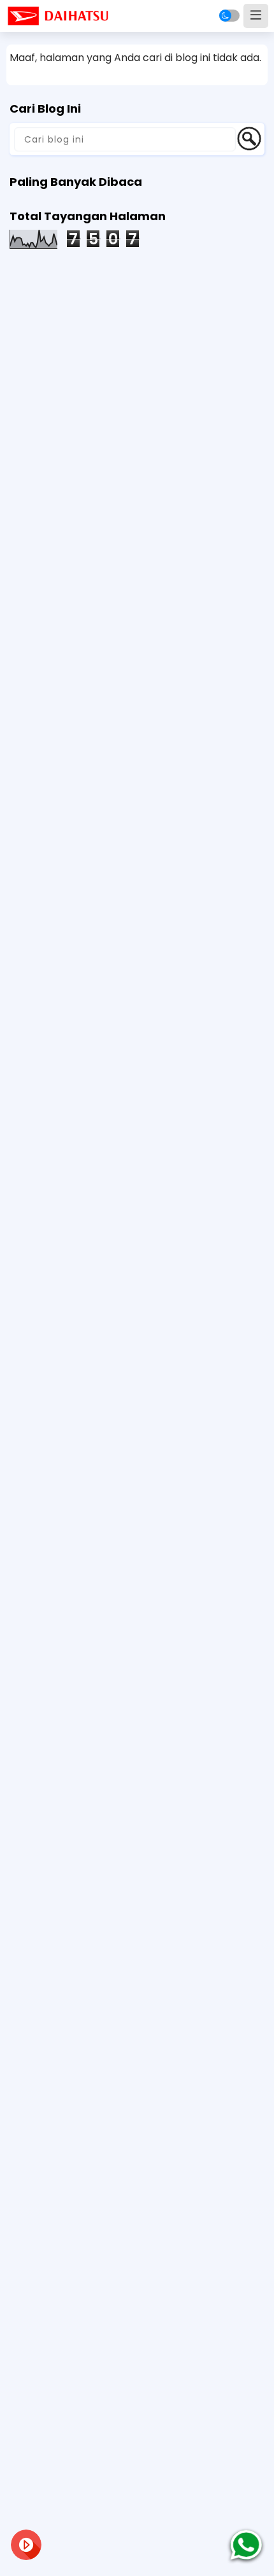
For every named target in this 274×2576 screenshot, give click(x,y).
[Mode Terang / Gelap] (229, 16)
